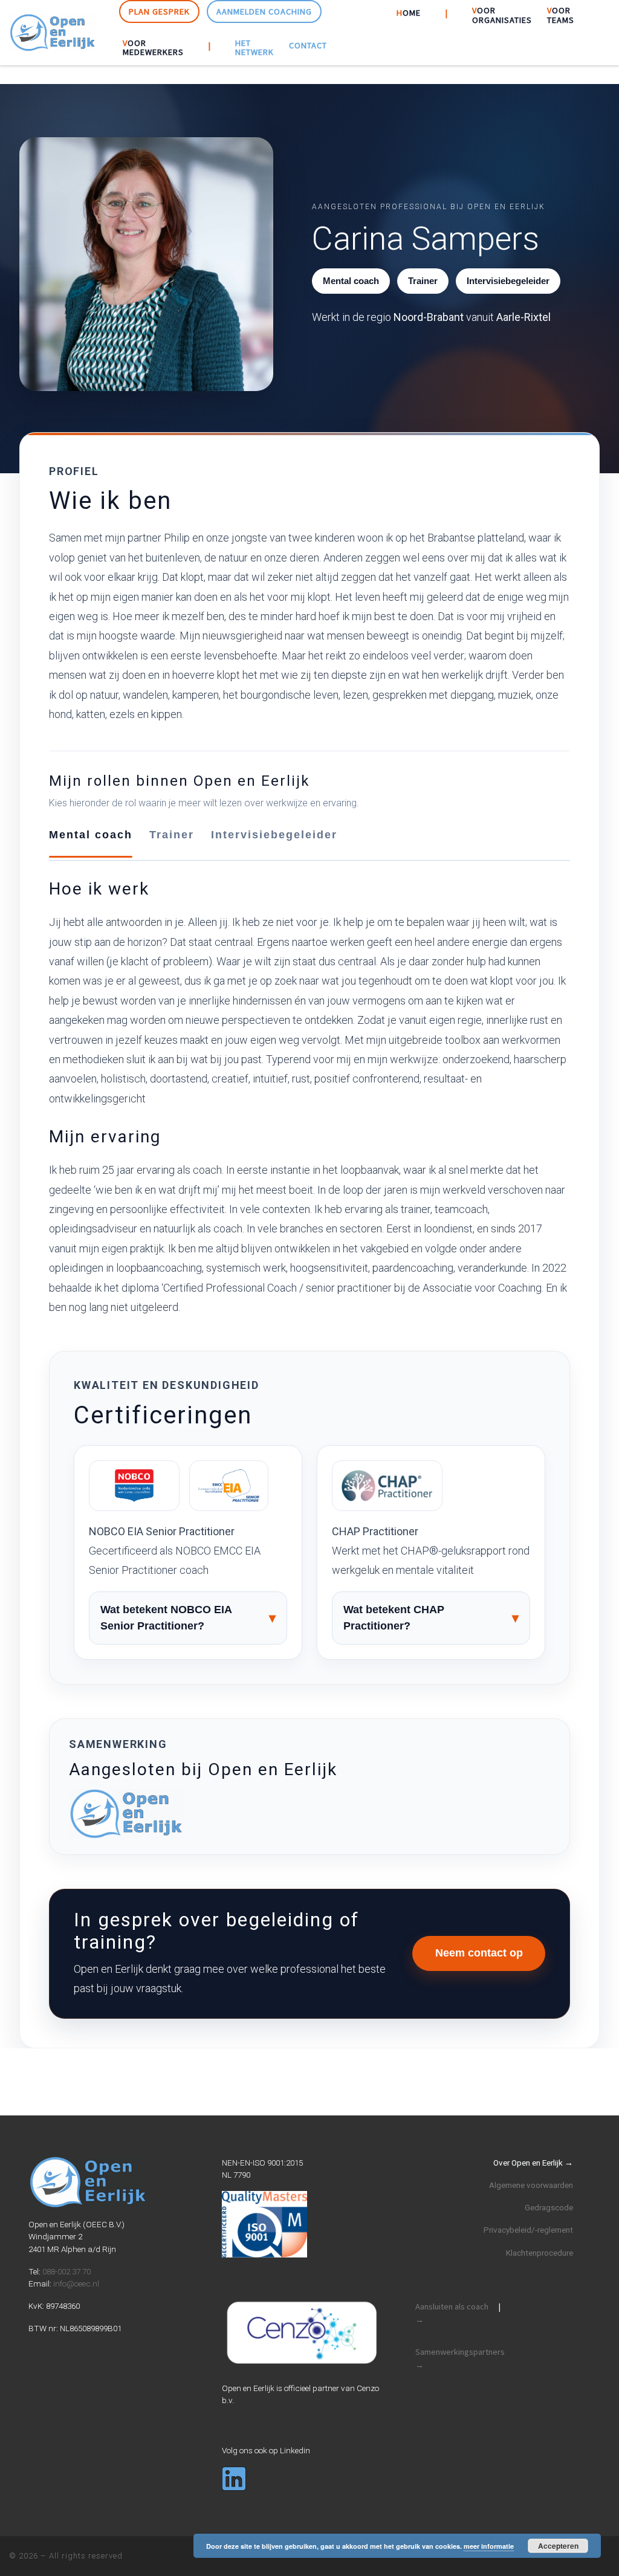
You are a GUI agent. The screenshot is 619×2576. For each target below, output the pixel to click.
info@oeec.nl (76, 2283)
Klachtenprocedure (540, 2253)
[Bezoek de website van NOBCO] (134, 1486)
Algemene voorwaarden (531, 2185)
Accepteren (558, 2546)
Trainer (172, 835)
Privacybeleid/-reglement (528, 2230)
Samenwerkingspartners (460, 2358)
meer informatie (489, 2546)
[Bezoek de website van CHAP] (387, 1486)
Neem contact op (479, 1953)
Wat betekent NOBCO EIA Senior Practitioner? (166, 1618)
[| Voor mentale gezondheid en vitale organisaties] (53, 31)
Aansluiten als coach (452, 2313)
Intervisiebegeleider (274, 835)
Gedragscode (549, 2207)
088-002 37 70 (66, 2271)
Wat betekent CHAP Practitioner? (394, 1618)
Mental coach (91, 835)
